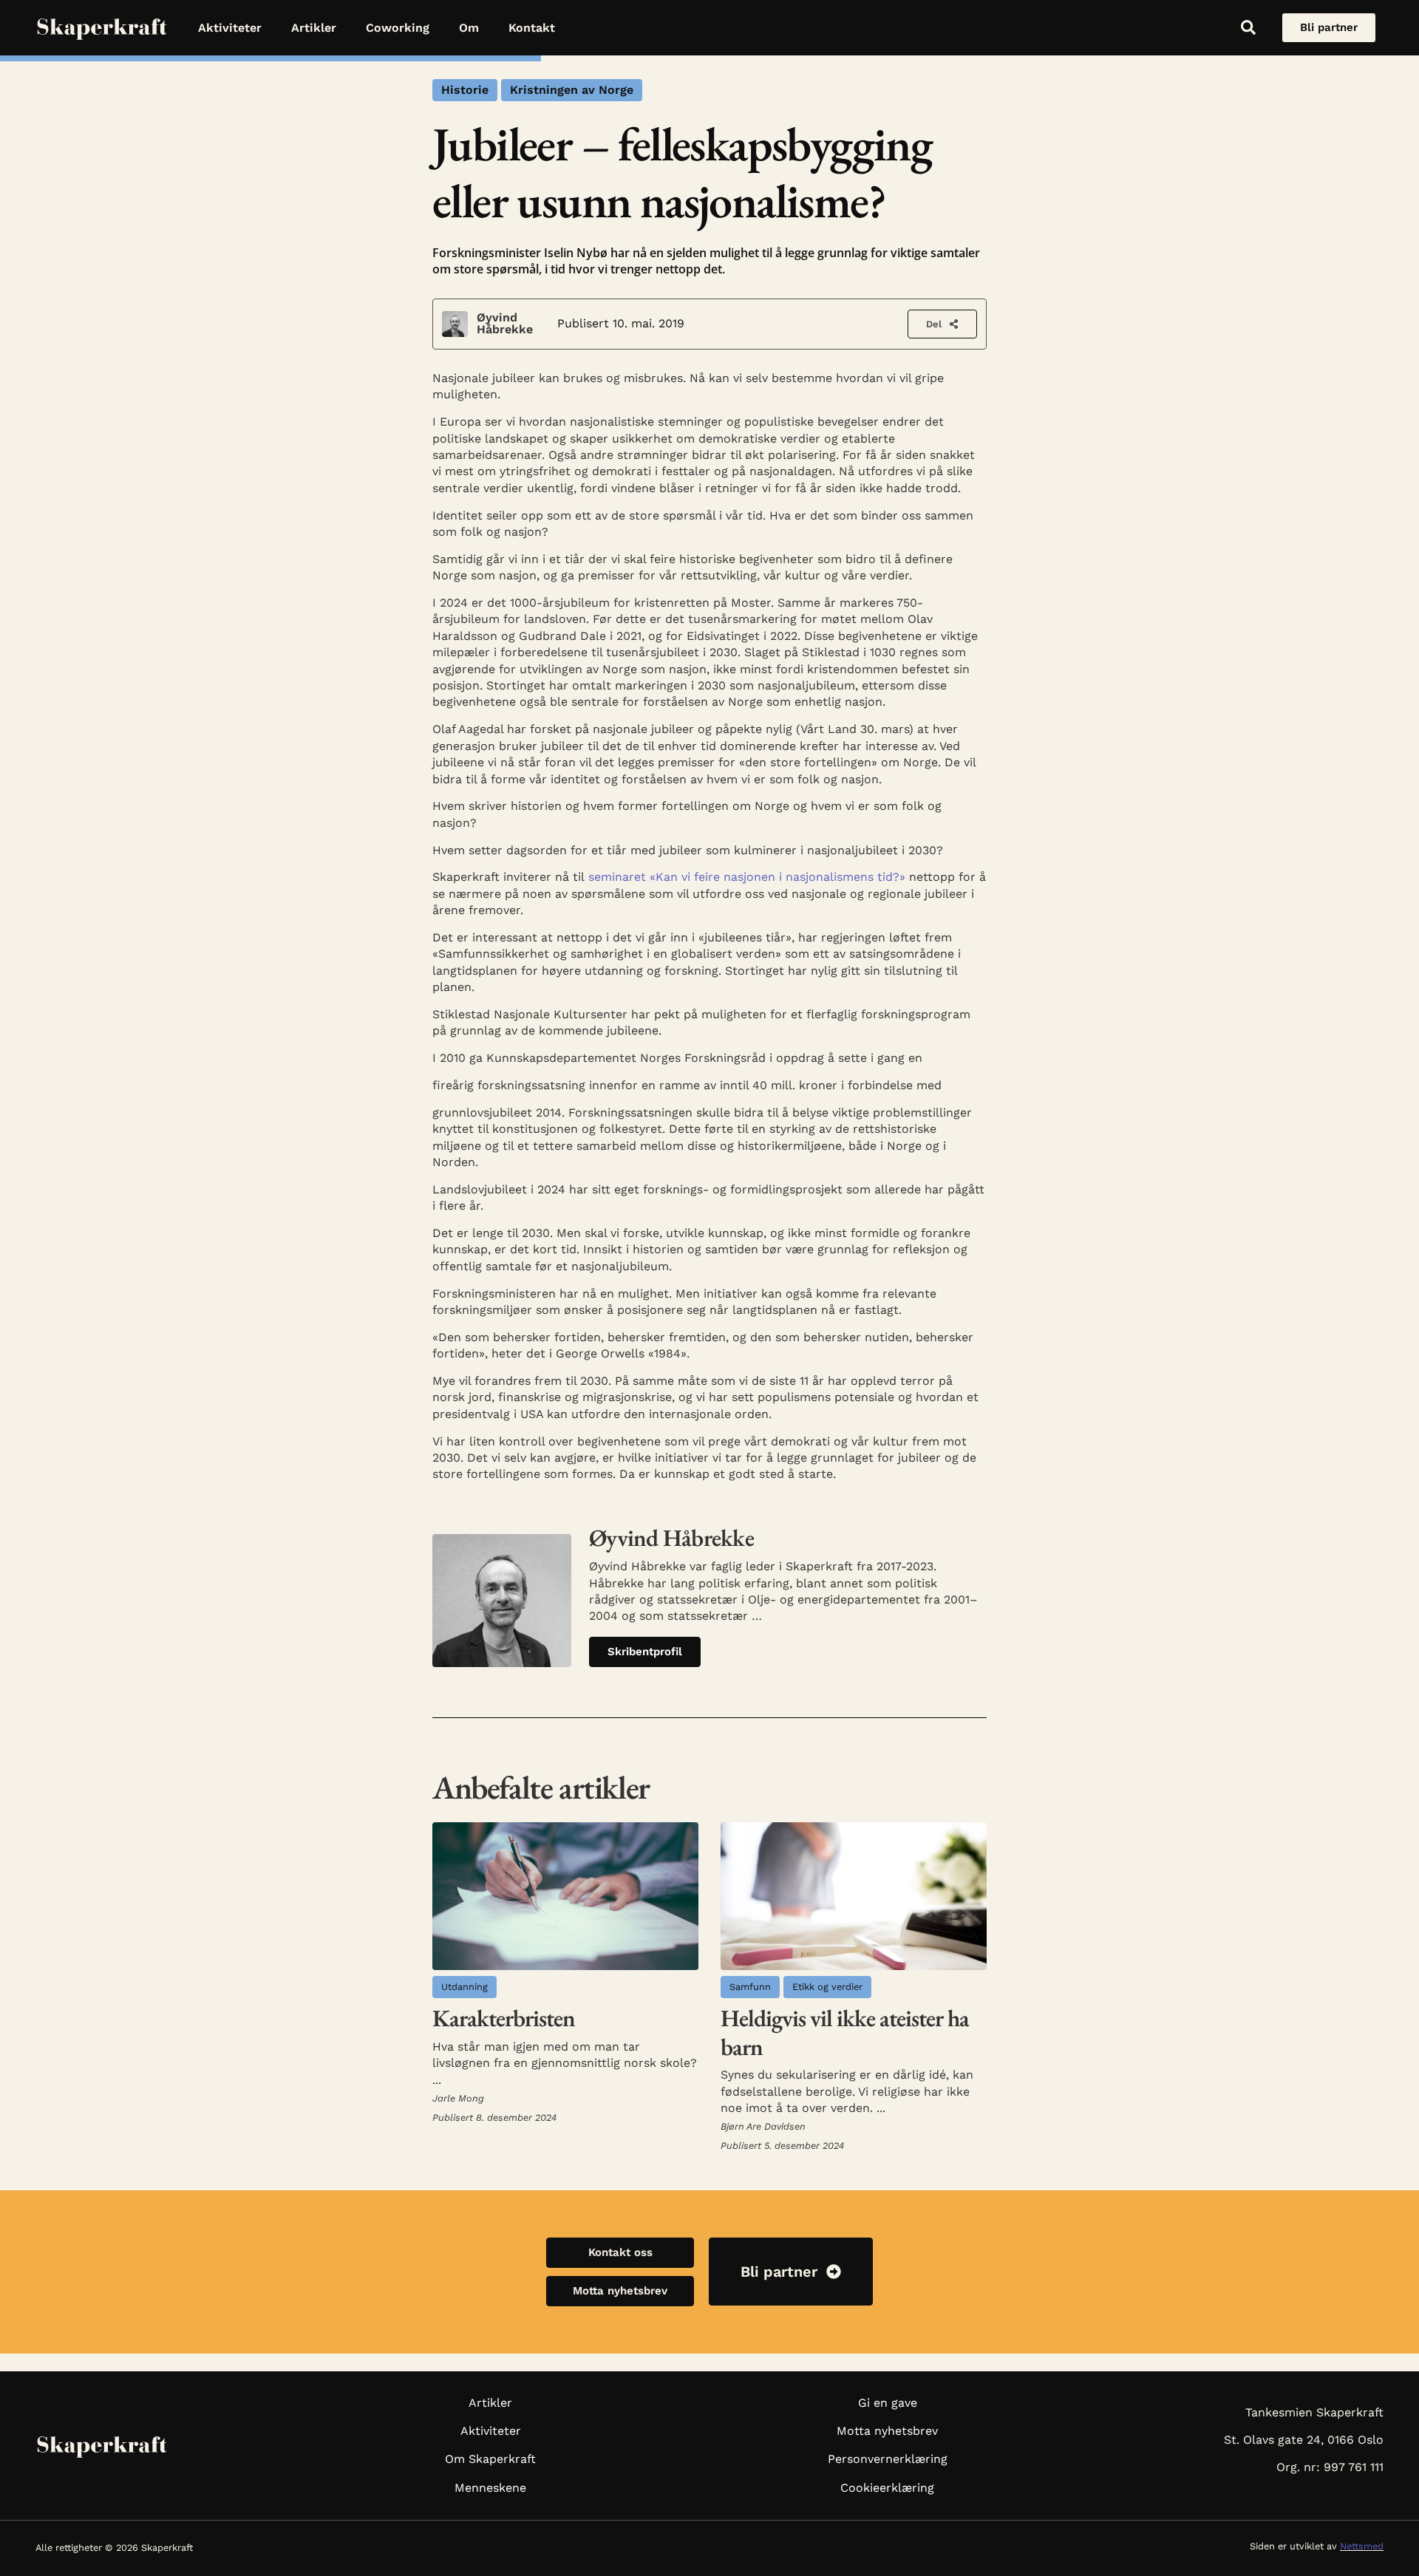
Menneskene (490, 2488)
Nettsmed (1362, 2546)
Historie (465, 90)
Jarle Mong (458, 2098)
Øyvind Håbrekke (505, 323)
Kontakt (532, 28)
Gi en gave (888, 2403)
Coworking (398, 28)
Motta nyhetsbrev (887, 2431)
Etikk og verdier (827, 1987)
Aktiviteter (230, 28)
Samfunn (750, 1987)
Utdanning (465, 1987)
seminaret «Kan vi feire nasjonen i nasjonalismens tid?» (747, 877)
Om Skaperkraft (490, 2459)
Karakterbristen (504, 2018)
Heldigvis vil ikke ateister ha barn (845, 2032)
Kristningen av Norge (572, 90)
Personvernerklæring (888, 2459)
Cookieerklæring (887, 2488)
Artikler (314, 28)
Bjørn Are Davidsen (763, 2126)
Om (469, 28)
